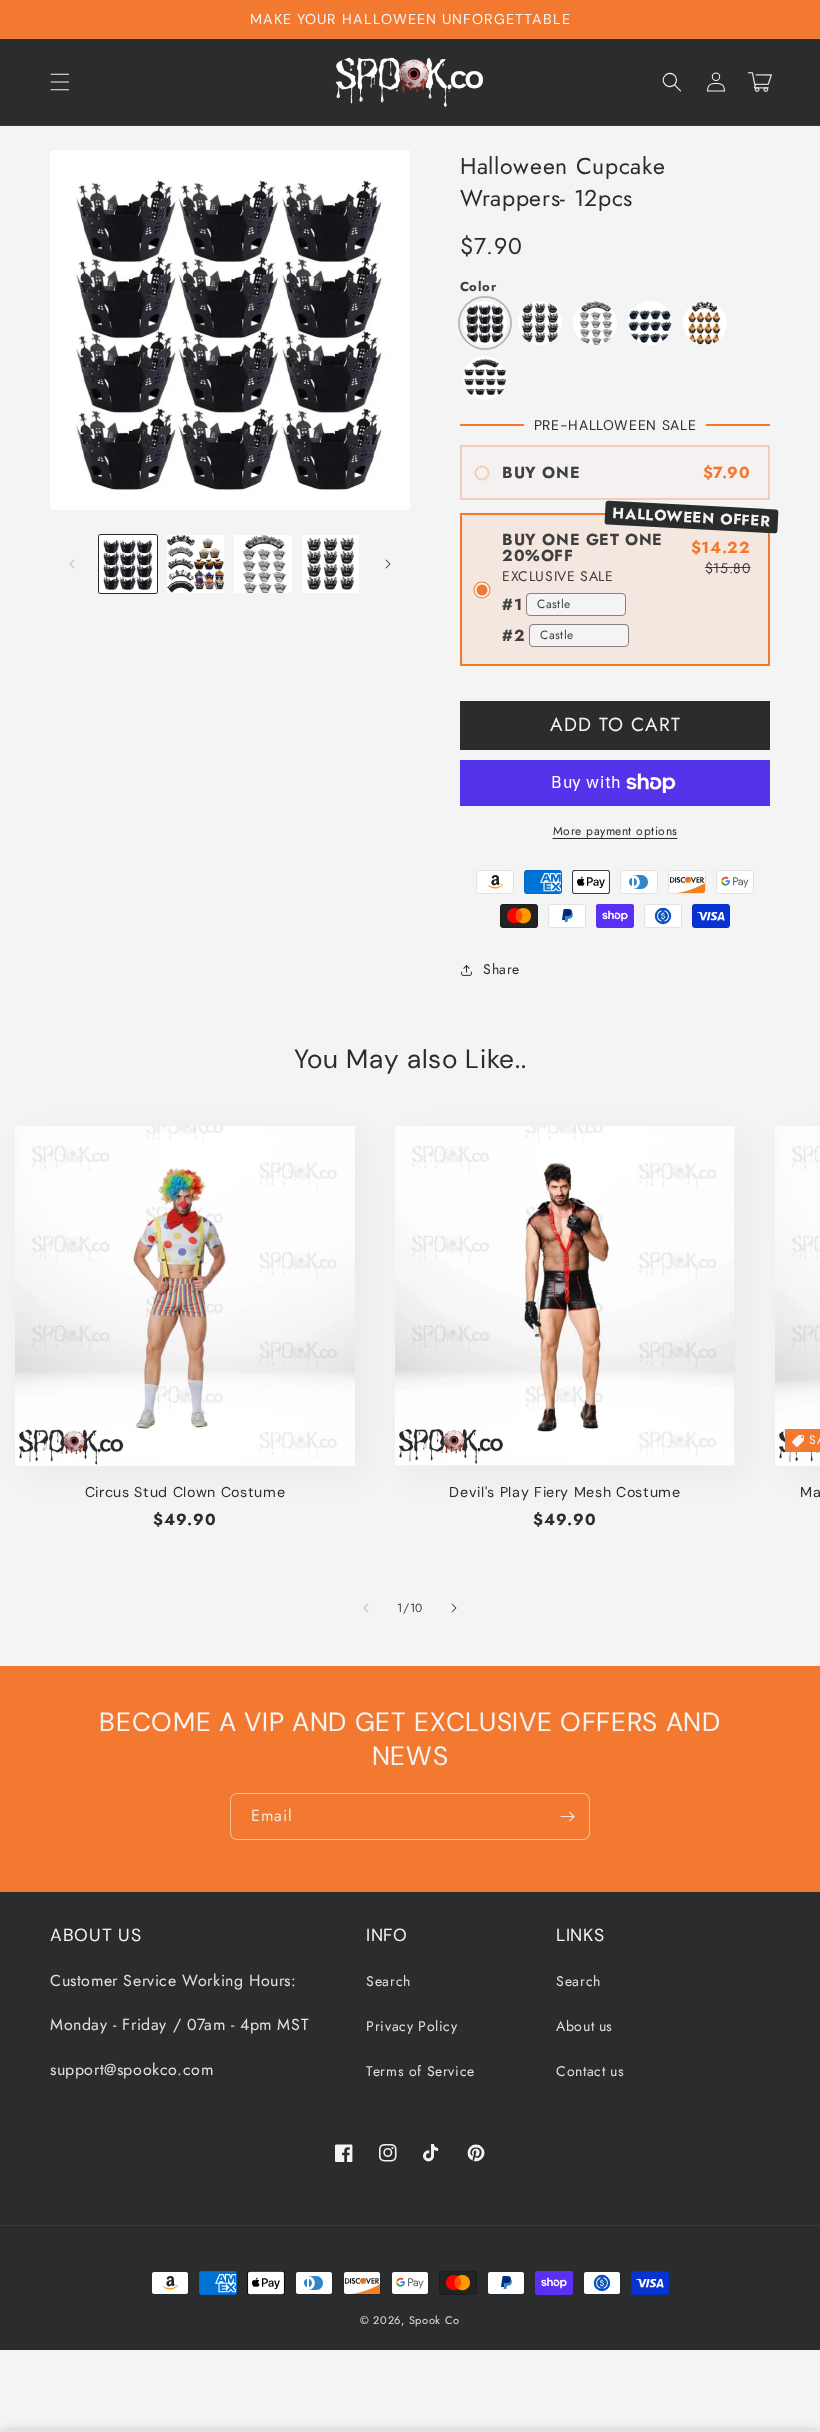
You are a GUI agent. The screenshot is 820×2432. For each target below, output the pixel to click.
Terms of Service (420, 2071)
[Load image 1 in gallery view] (128, 564)
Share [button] (501, 969)
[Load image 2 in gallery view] (196, 564)
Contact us (590, 2071)
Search (388, 1981)
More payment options (615, 831)
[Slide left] (72, 564)
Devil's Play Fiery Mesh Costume (564, 1492)
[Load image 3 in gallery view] (263, 564)
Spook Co (435, 2320)
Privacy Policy (411, 2026)
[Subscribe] (567, 1816)
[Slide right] (388, 564)
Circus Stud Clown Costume (185, 1492)
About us (584, 2026)
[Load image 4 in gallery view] (331, 564)
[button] (60, 82)
